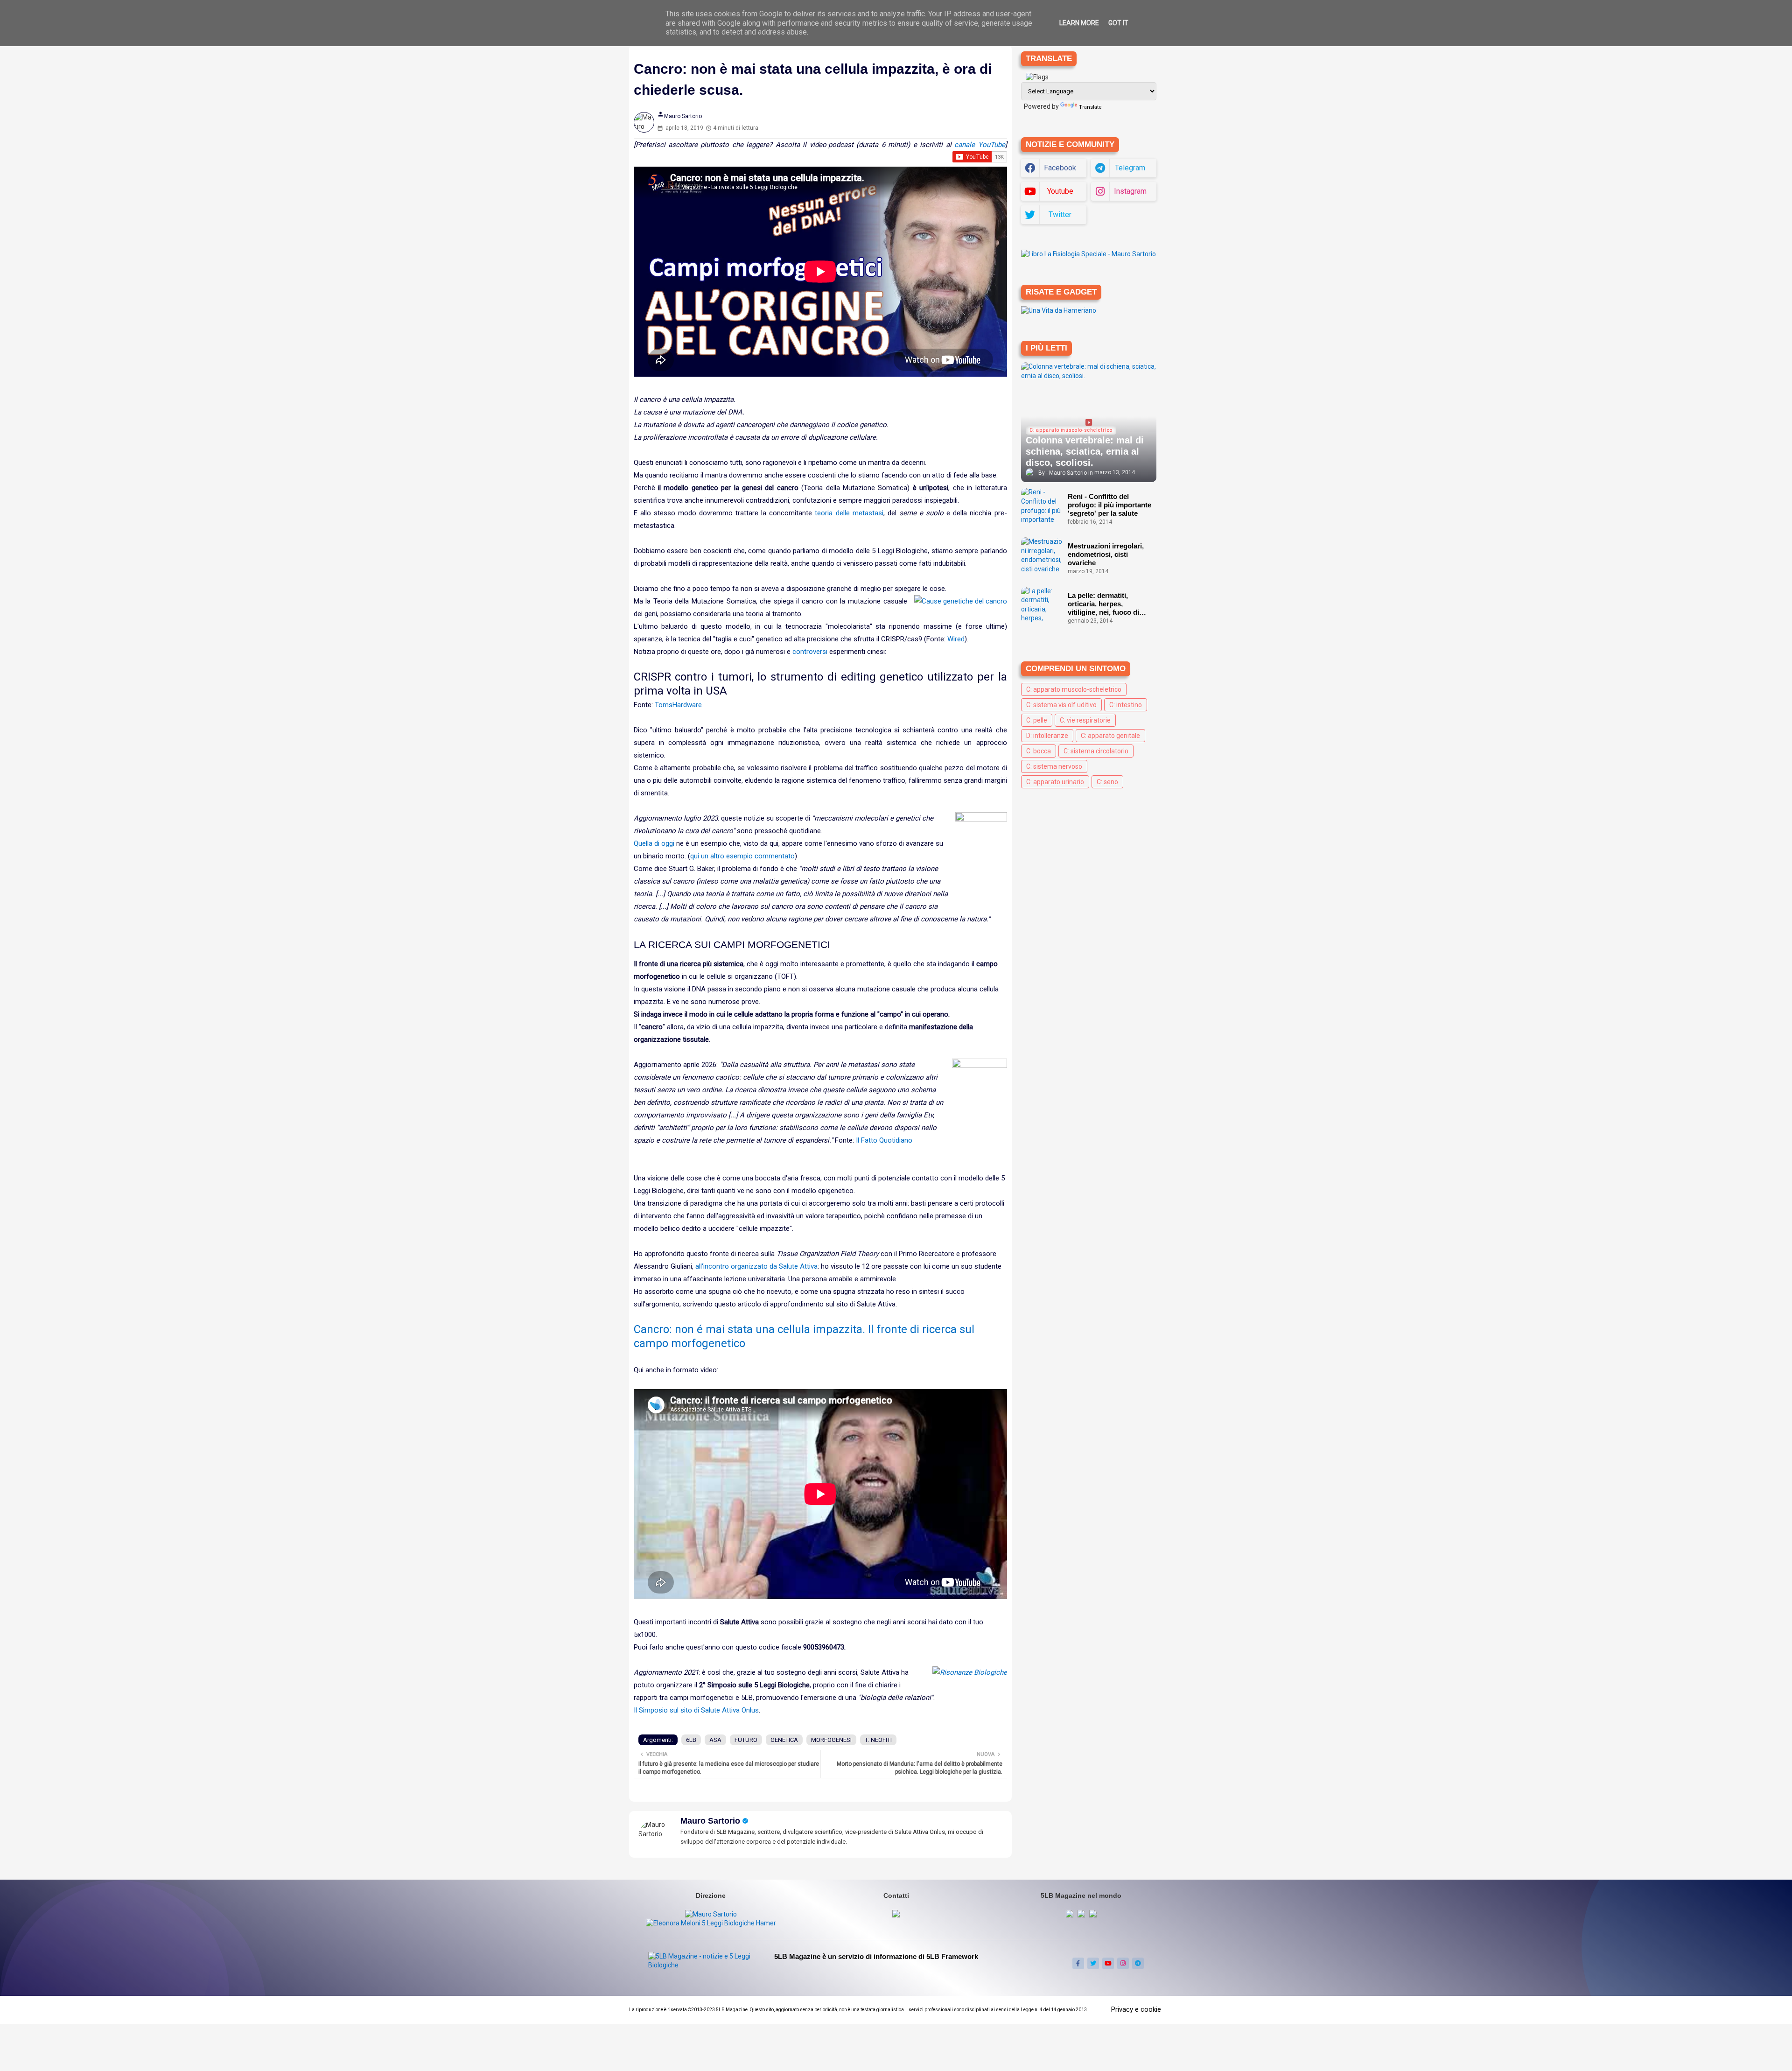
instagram (1130, 191)
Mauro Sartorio (710, 1821)
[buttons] (1078, 1963)
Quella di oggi (654, 843)
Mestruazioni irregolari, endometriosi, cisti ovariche (1106, 554)
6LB (691, 1740)
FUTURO (746, 1740)
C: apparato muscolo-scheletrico (1074, 689)
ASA (715, 1740)
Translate (1090, 107)
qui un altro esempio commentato (742, 856)
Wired (956, 639)
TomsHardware (678, 705)
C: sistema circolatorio (1096, 751)
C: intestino (1126, 705)
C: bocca (1039, 751)
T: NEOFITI (878, 1740)
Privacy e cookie (1136, 2009)
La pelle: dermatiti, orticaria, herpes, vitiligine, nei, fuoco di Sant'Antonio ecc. (1103, 604)
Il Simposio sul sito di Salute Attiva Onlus (696, 1710)
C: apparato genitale (1110, 736)
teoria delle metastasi (849, 513)
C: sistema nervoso (1054, 766)
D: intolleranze (1047, 736)
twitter (1060, 214)
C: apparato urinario (1055, 782)
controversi (810, 652)
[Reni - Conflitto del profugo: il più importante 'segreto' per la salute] (1042, 506)
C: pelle (1037, 720)
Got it (1118, 23)
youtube (1060, 191)
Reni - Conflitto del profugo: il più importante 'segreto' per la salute (1109, 505)
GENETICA (784, 1740)
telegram (1130, 168)
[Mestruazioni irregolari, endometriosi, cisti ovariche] (1042, 556)
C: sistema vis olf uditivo (1061, 705)
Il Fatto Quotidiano (884, 1140)
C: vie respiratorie (1085, 720)
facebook (1060, 168)
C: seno (1107, 782)
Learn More (1079, 23)
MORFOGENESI (831, 1740)
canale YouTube (980, 145)
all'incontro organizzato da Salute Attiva (756, 1266)
